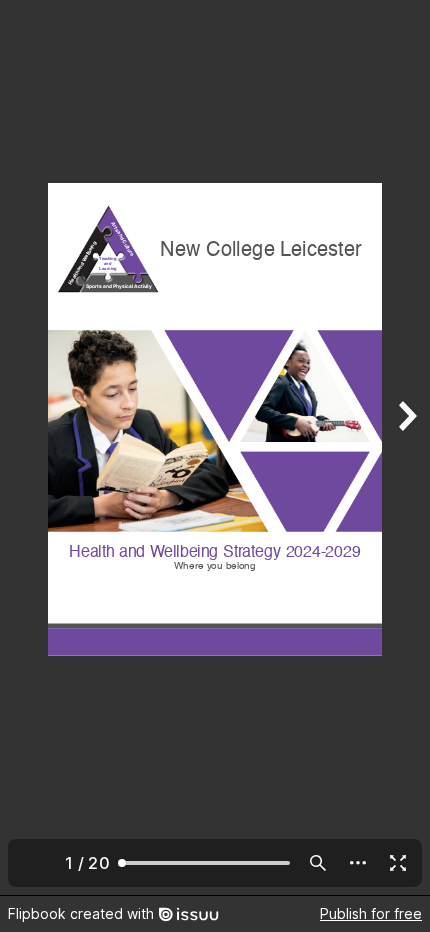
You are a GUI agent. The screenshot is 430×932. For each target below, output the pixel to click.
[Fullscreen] (398, 863)
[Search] (318, 863)
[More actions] (358, 863)
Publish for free (371, 913)
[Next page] (406, 447)
